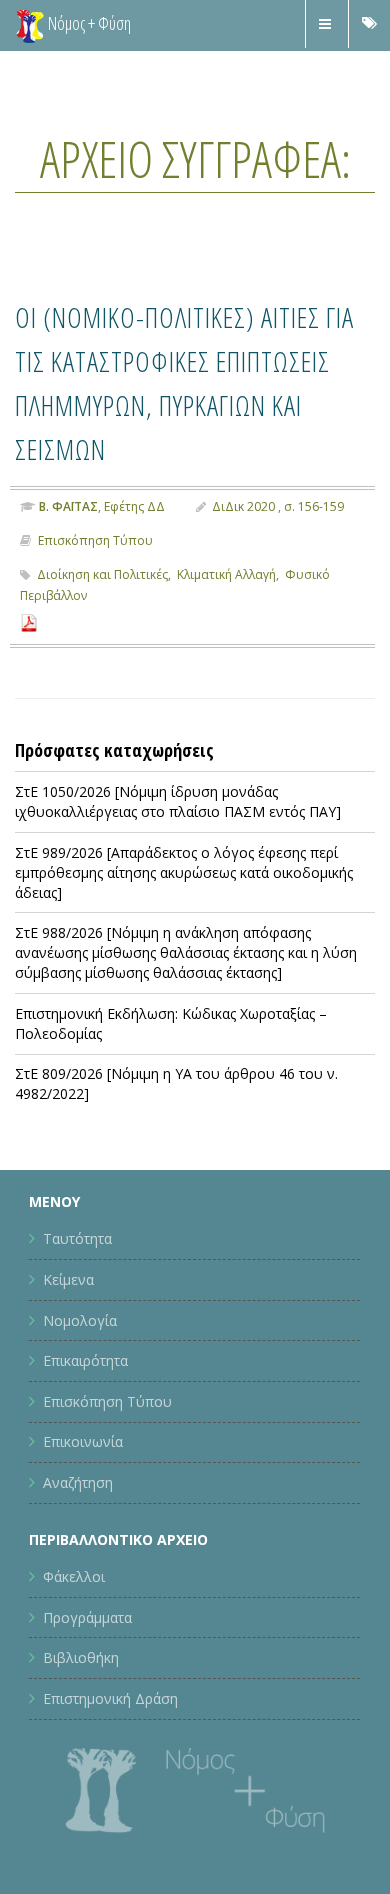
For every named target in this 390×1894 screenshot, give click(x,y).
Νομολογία (80, 1363)
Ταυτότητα (77, 1282)
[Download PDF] (29, 666)
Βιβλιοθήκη (81, 1701)
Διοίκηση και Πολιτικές (102, 618)
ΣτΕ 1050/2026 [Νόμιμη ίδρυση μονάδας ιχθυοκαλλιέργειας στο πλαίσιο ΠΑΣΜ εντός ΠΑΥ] (178, 845)
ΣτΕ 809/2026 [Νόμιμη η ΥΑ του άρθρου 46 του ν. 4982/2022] (176, 1127)
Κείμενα (68, 1323)
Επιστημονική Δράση (110, 1742)
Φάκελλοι (74, 1620)
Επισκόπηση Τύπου (95, 584)
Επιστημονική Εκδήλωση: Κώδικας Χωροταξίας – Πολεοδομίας (171, 1067)
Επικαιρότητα (85, 1404)
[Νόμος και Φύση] (30, 25)
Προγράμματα (87, 1660)
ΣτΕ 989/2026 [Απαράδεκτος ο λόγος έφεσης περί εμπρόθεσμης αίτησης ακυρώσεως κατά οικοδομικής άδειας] (184, 916)
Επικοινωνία (83, 1485)
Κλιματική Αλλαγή (226, 618)
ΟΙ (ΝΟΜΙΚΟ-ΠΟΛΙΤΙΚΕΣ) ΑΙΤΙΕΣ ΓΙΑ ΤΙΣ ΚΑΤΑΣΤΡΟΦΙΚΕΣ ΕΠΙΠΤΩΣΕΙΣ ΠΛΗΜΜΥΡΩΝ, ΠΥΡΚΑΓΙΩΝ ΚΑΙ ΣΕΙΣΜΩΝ (187, 402)
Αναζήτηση (78, 1526)
